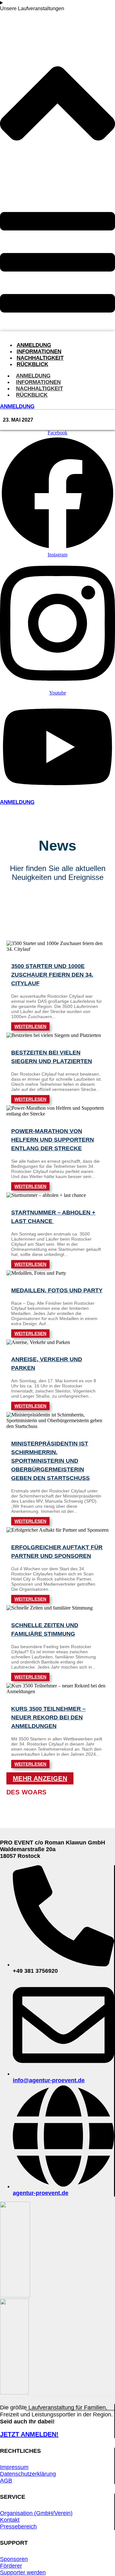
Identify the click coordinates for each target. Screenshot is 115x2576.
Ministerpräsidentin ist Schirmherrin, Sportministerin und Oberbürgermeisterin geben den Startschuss (50, 1461)
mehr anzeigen (40, 1778)
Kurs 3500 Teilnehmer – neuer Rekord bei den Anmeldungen (48, 1717)
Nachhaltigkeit (40, 358)
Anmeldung (34, 345)
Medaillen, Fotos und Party (57, 1290)
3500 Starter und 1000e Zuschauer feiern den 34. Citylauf (52, 975)
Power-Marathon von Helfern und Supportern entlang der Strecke (53, 1140)
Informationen (39, 352)
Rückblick (32, 364)
